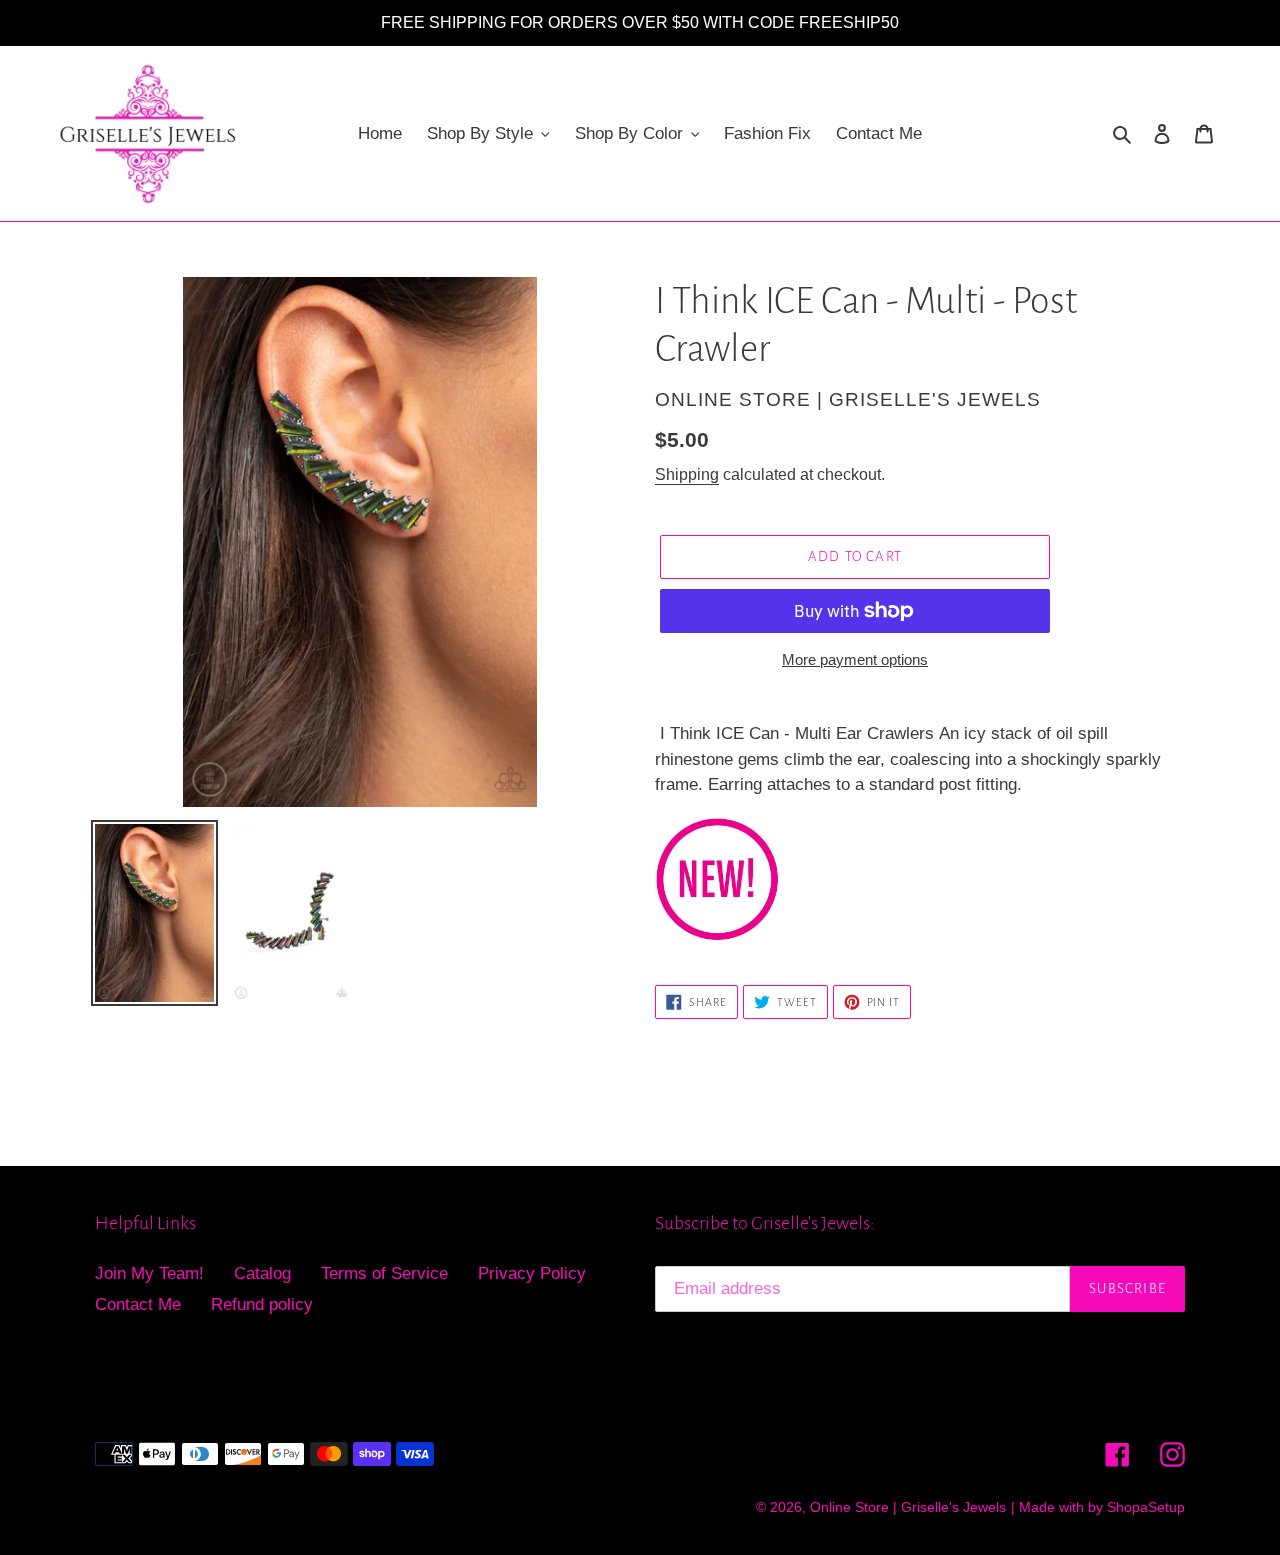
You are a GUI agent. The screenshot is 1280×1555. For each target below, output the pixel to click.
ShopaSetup (1146, 1507)
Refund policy (262, 1304)
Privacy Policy (532, 1273)
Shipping (687, 474)
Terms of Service (384, 1273)
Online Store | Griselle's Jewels (908, 1507)
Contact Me (138, 1304)
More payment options (855, 659)
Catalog (262, 1273)
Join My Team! (149, 1273)
